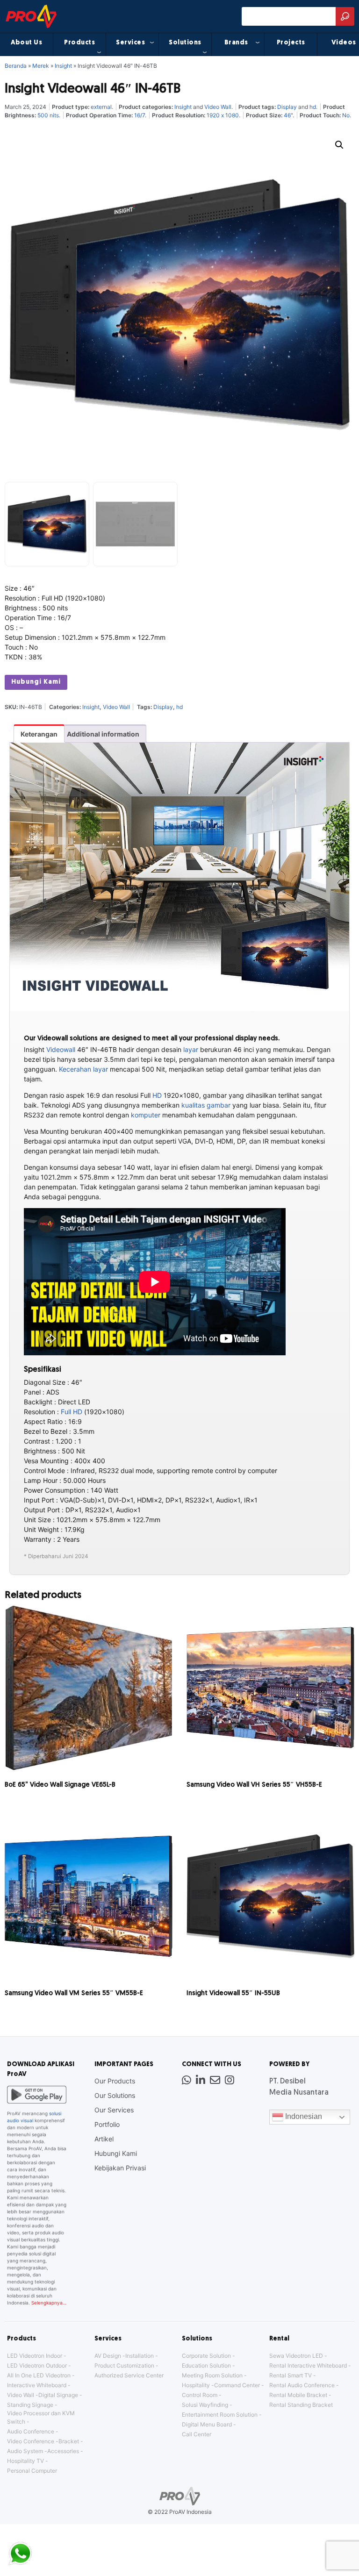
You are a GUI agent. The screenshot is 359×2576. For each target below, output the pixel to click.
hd (313, 107)
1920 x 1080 (223, 115)
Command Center (237, 2385)
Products (79, 43)
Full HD (72, 1412)
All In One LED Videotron (39, 2375)
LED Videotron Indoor (35, 2356)
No (346, 115)
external (101, 107)
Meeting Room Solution (212, 2375)
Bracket (69, 2441)
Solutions (185, 43)
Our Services (114, 2110)
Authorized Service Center (129, 2375)
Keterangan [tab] (39, 734)
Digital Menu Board (207, 2424)
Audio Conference (31, 2431)
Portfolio (107, 2124)
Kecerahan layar (83, 1069)
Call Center (197, 2434)
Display (287, 107)
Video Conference (31, 2441)
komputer (146, 1115)
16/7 (140, 115)
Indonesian (303, 2117)
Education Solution (206, 2365)
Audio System (25, 2451)
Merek (41, 66)
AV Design (108, 2356)
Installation (140, 2356)
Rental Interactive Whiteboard (308, 2365)
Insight (63, 66)
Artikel (104, 2139)
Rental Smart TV (291, 2375)
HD (157, 1095)
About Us (26, 43)
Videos (344, 43)
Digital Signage (58, 2395)
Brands (236, 43)
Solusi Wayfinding (205, 2405)
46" (288, 115)
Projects (291, 43)
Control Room (200, 2395)
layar (191, 1049)
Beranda (16, 66)
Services (130, 43)
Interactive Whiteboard (37, 2385)
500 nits (48, 115)
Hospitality (196, 2385)
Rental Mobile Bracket (298, 2395)
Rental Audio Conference (302, 2385)
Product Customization (124, 2365)
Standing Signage (30, 2405)
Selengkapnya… (49, 2303)
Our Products (115, 2081)
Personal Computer (32, 2471)
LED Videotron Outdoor (37, 2365)
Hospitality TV (25, 2461)
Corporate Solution (206, 2356)
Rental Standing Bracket (301, 2405)
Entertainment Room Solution (220, 2415)
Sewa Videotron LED (296, 2356)
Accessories (63, 2451)
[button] (339, 145)
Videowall (61, 1049)
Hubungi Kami (36, 682)
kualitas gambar (206, 1105)
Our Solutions (115, 2095)
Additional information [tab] (103, 734)
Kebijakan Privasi (120, 2168)
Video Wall (218, 107)
